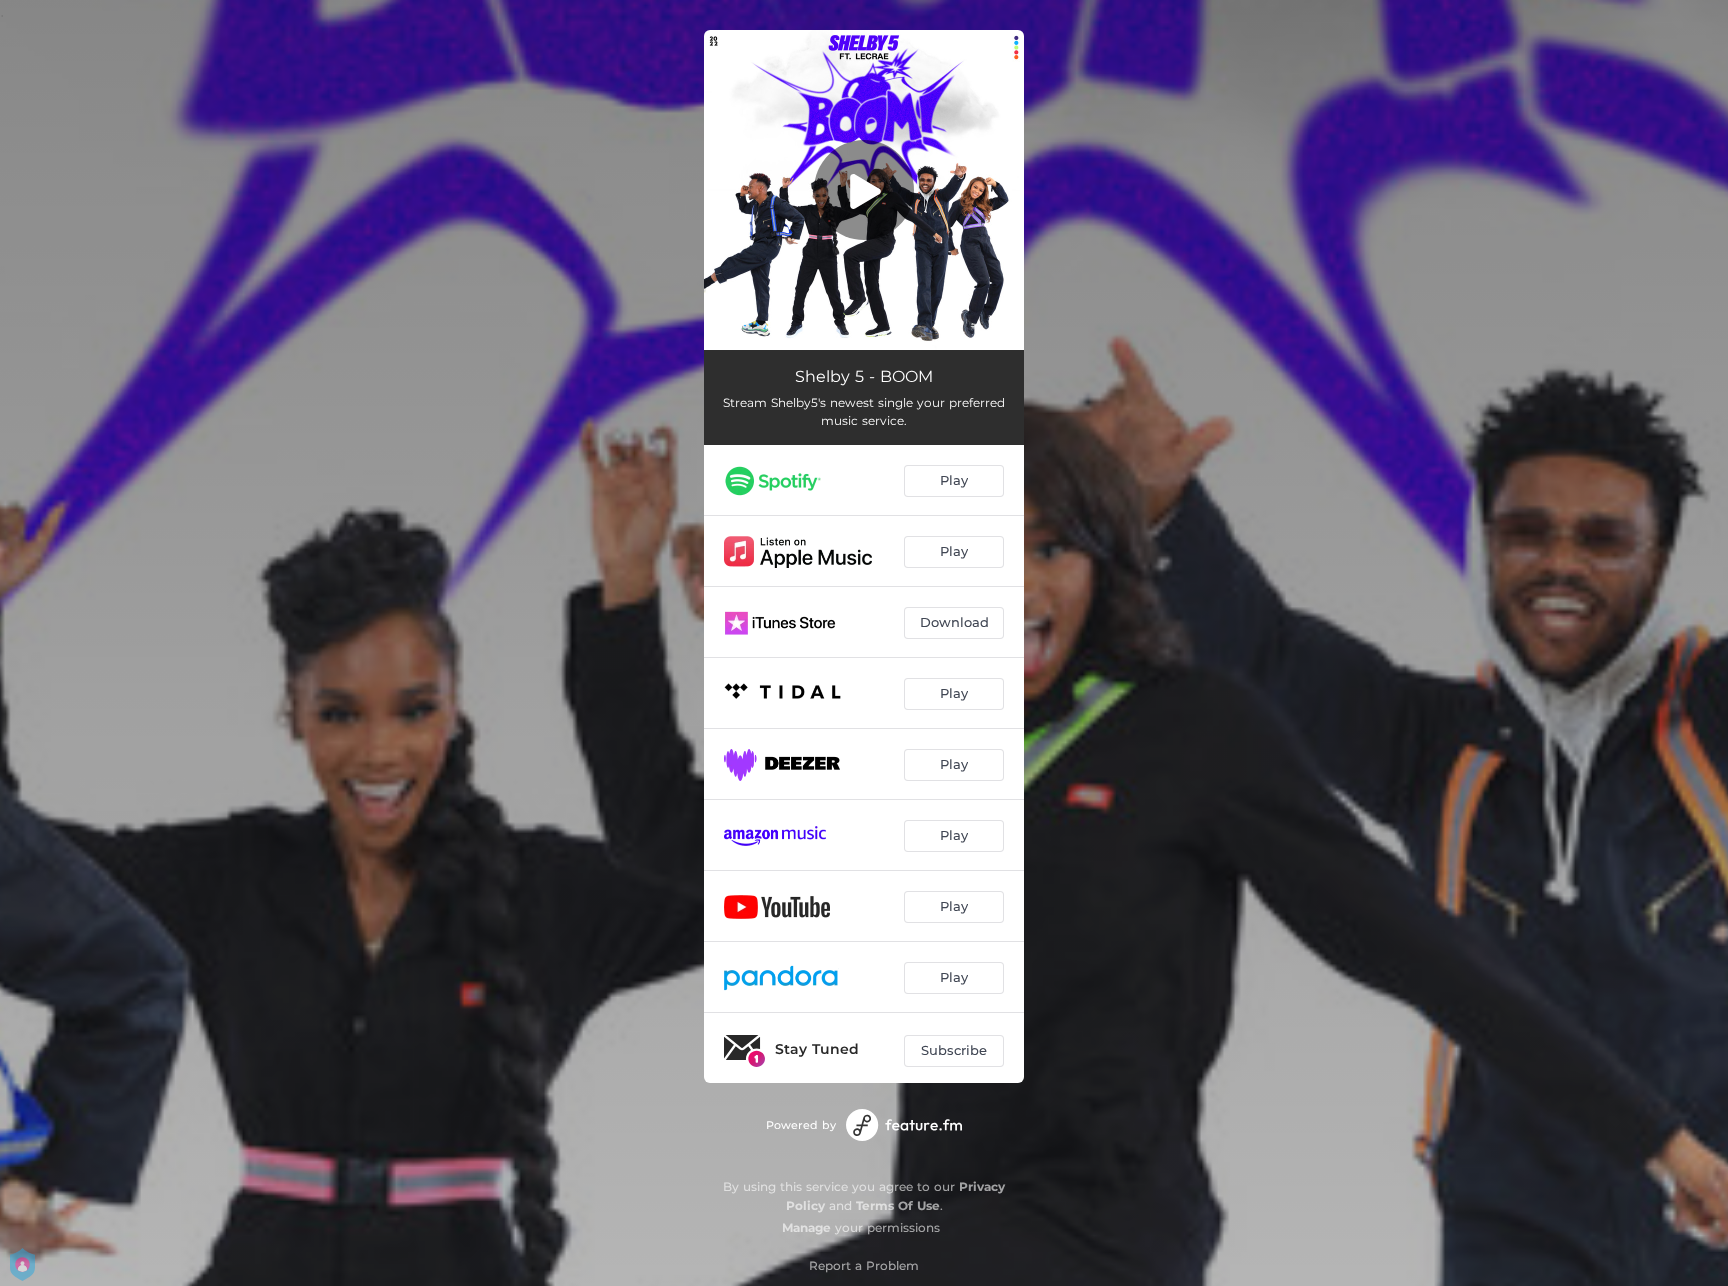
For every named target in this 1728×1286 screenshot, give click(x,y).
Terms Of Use (898, 1205)
